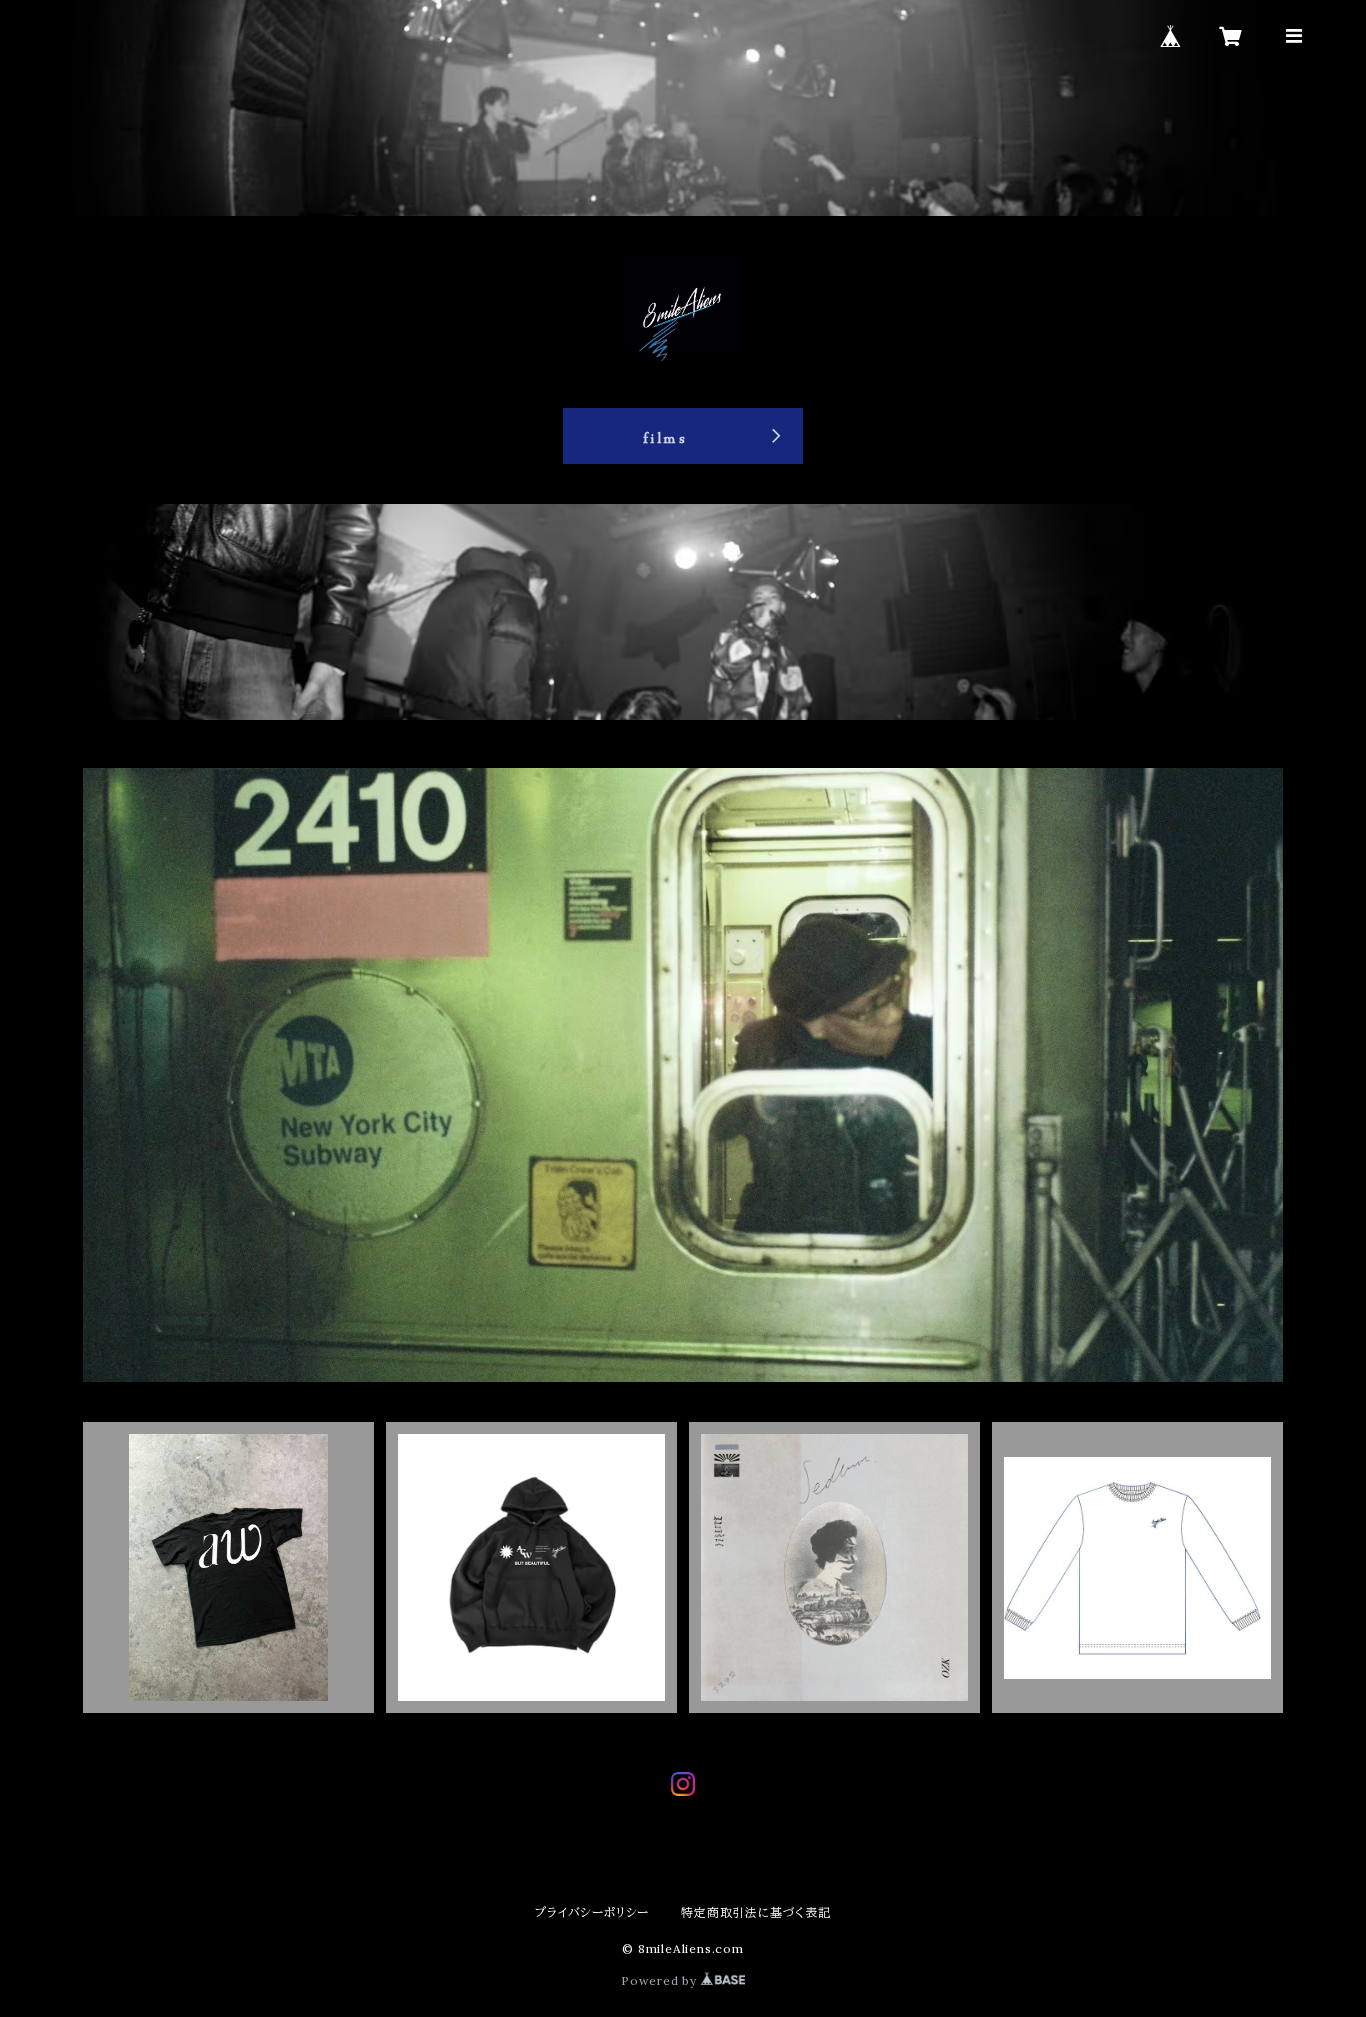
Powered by (661, 1980)
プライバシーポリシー (592, 1912)
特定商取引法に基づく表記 (756, 1912)
